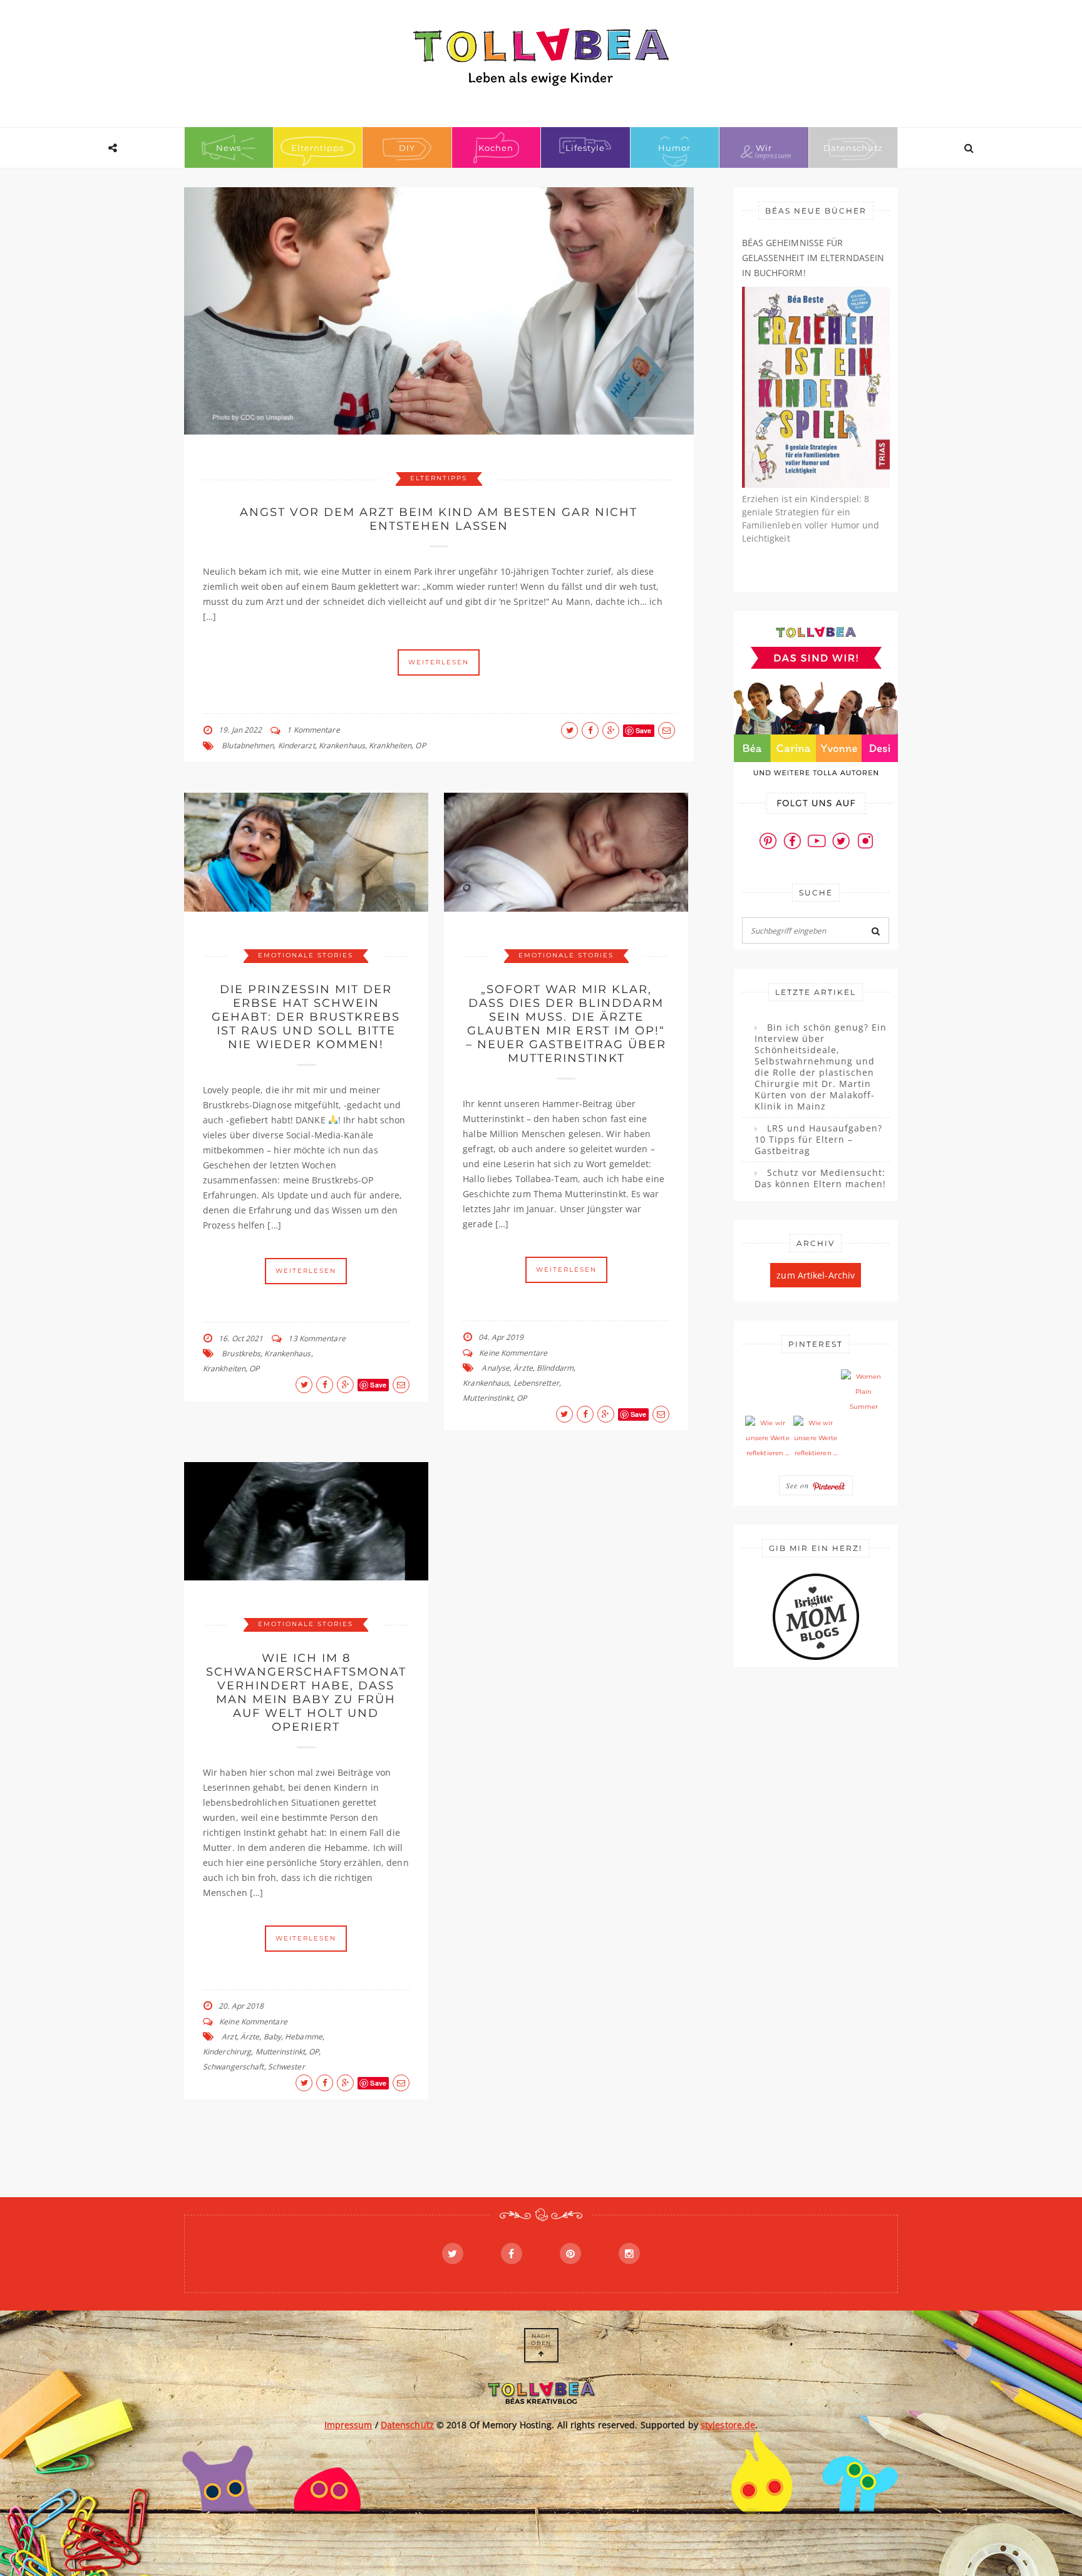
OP (420, 745)
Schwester (286, 2067)
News (229, 148)
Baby (272, 2037)
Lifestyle (585, 148)
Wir (764, 148)
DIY (407, 148)
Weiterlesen (439, 662)
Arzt (229, 2037)
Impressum (348, 2425)
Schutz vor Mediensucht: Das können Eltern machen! (820, 1178)
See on (799, 1485)
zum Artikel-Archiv (816, 1275)
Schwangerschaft (234, 2067)
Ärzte (523, 1368)
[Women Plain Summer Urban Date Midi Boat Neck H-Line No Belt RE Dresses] (863, 1392)
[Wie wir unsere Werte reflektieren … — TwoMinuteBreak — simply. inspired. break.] (768, 1438)
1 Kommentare (313, 730)
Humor (674, 148)
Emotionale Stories (306, 955)
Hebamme (304, 2037)
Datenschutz (853, 148)
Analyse (496, 1368)
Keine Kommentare (513, 1353)
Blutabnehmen (248, 745)
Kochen (496, 148)
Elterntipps (317, 148)
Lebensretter (536, 1383)
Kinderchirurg (227, 2052)
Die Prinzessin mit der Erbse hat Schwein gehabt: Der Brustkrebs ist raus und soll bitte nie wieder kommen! (306, 1017)
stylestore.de (728, 2425)
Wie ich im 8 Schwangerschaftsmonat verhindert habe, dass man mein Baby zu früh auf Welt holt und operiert (306, 1692)
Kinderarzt (296, 745)
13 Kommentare (317, 1338)
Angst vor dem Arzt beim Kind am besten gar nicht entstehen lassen (439, 519)
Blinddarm (555, 1368)
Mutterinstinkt (487, 1398)
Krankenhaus (342, 745)
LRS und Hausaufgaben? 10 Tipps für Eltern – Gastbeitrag (818, 1140)
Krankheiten (390, 745)
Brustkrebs (241, 1353)
